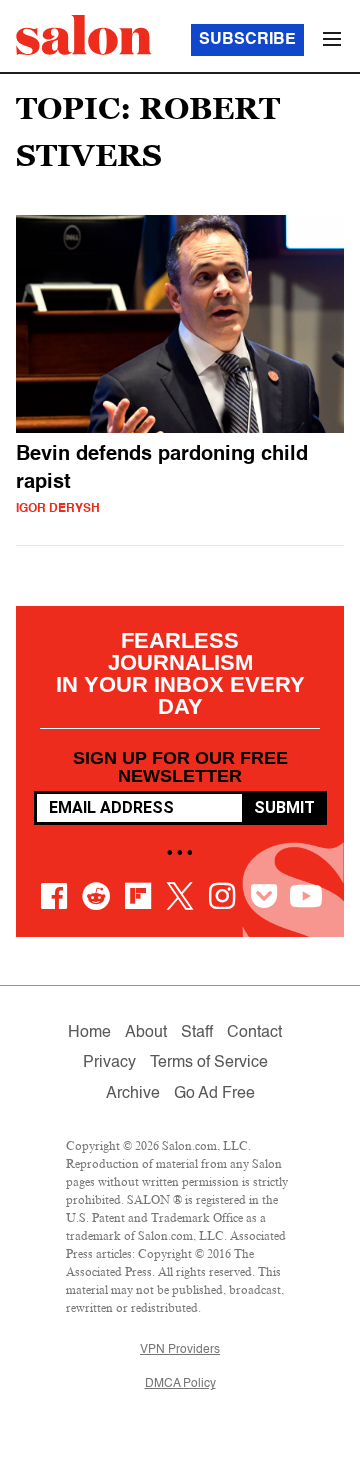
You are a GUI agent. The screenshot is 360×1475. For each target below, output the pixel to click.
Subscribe (247, 40)
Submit (284, 807)
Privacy (109, 1063)
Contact (254, 1033)
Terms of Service (209, 1063)
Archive (133, 1094)
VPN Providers (180, 1350)
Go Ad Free (214, 1094)
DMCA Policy (180, 1384)
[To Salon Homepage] (84, 35)
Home (89, 1033)
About (146, 1033)
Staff (197, 1033)
